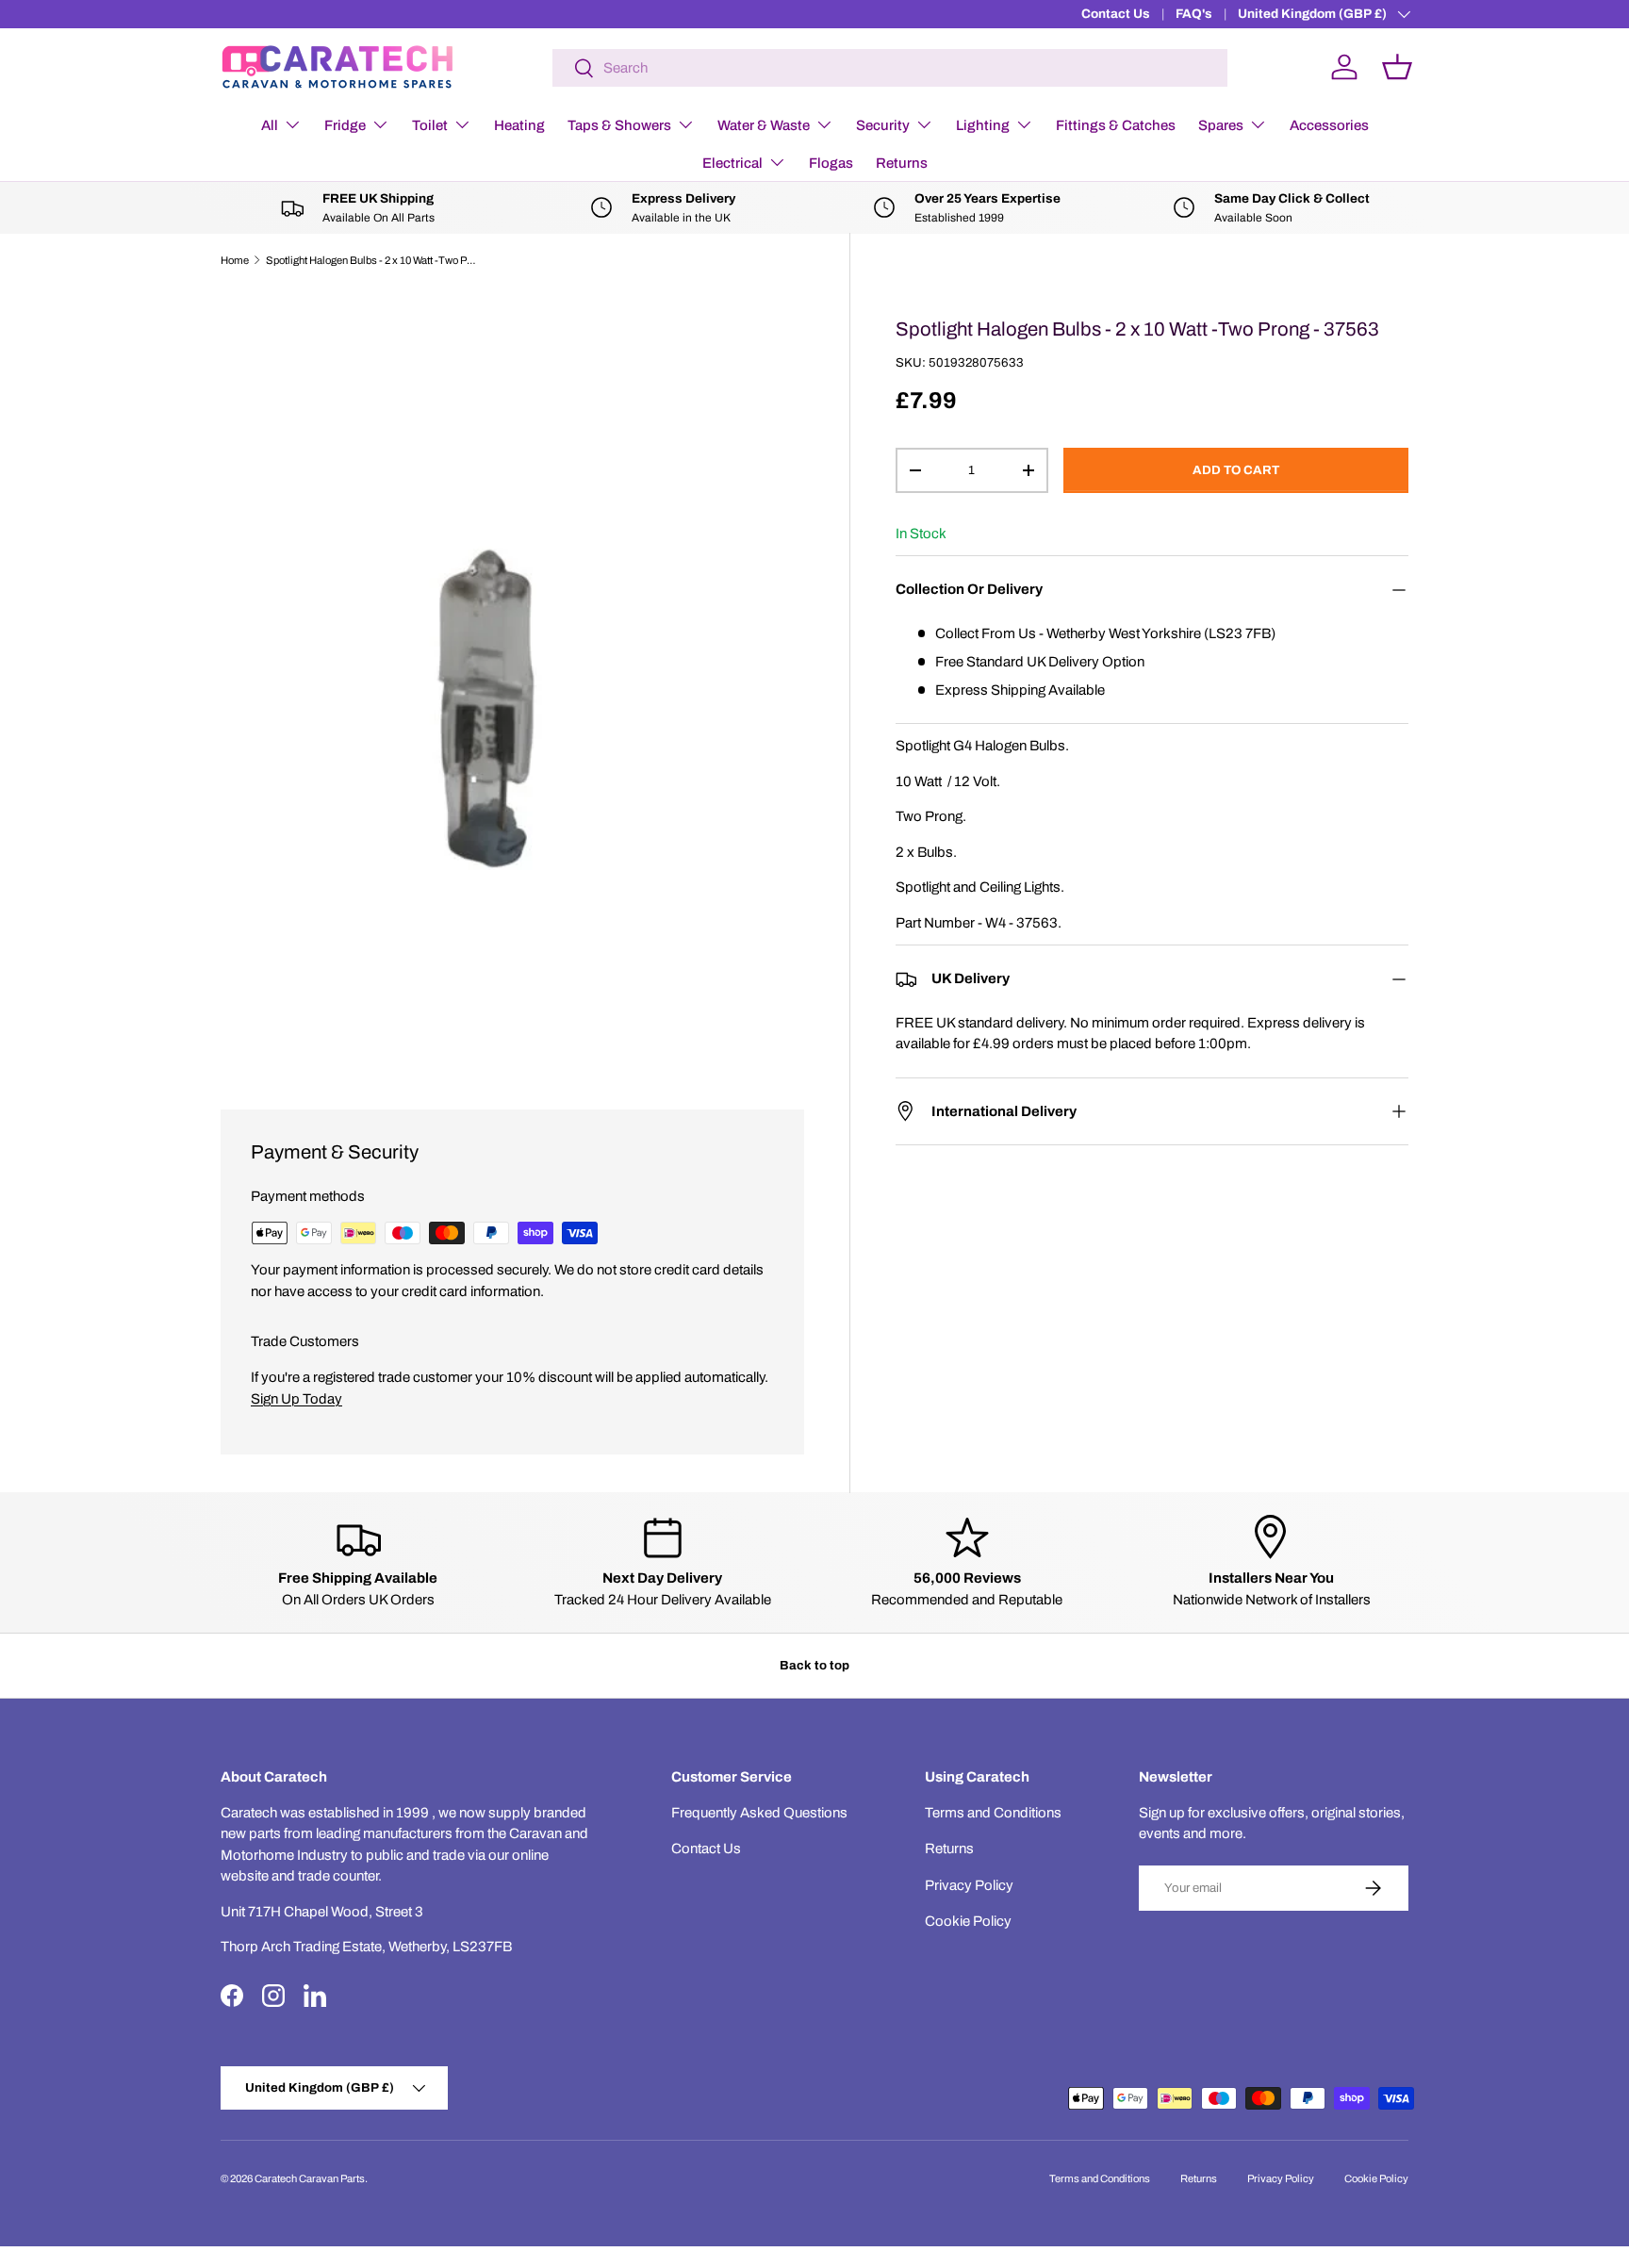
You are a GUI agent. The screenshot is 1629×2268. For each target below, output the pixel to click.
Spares (1221, 125)
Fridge (345, 125)
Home (235, 260)
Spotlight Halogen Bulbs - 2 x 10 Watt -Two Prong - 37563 (372, 260)
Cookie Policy (968, 1921)
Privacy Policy (969, 1885)
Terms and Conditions (993, 1813)
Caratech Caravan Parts (310, 2178)
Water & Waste (764, 125)
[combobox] (890, 68)
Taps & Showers (619, 125)
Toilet (430, 125)
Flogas (831, 163)
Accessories (1329, 125)
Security (883, 125)
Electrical (732, 163)
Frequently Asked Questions (759, 1813)
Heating (519, 125)
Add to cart (1236, 470)
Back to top (814, 1665)
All (270, 125)
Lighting (983, 125)
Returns (902, 163)
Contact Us (1116, 14)
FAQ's (1194, 14)
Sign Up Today (296, 1399)
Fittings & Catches (1116, 125)
